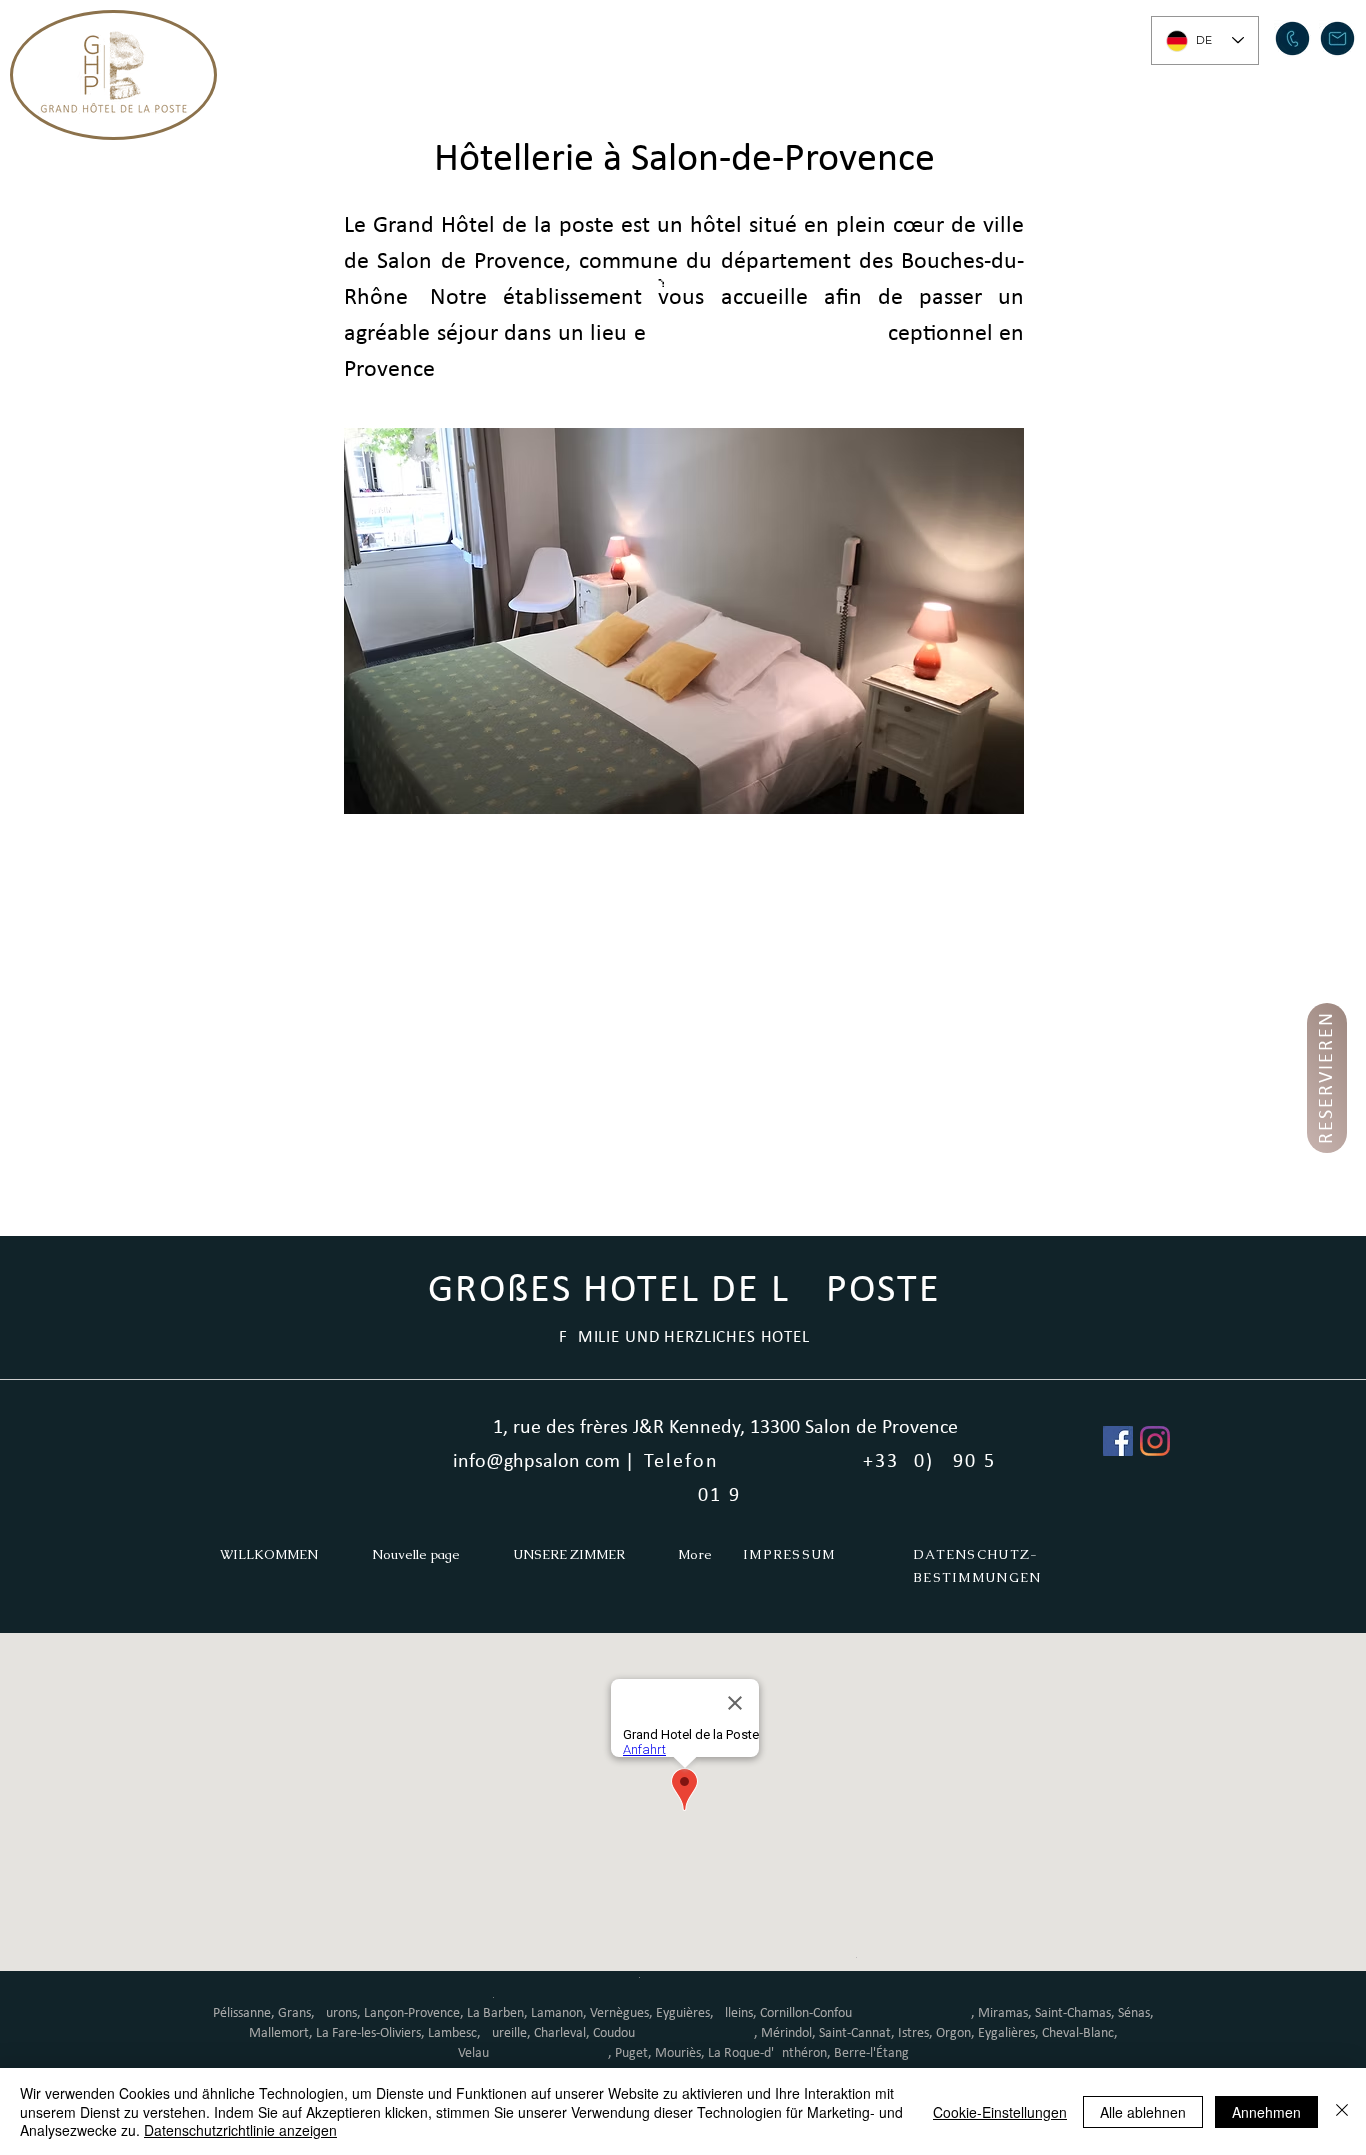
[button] (579, 36)
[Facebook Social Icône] (1118, 1441)
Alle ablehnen (1143, 2112)
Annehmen (1266, 2112)
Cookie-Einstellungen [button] (1000, 2112)
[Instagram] (1155, 1441)
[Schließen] (1342, 2111)
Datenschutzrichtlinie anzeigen (240, 2130)
